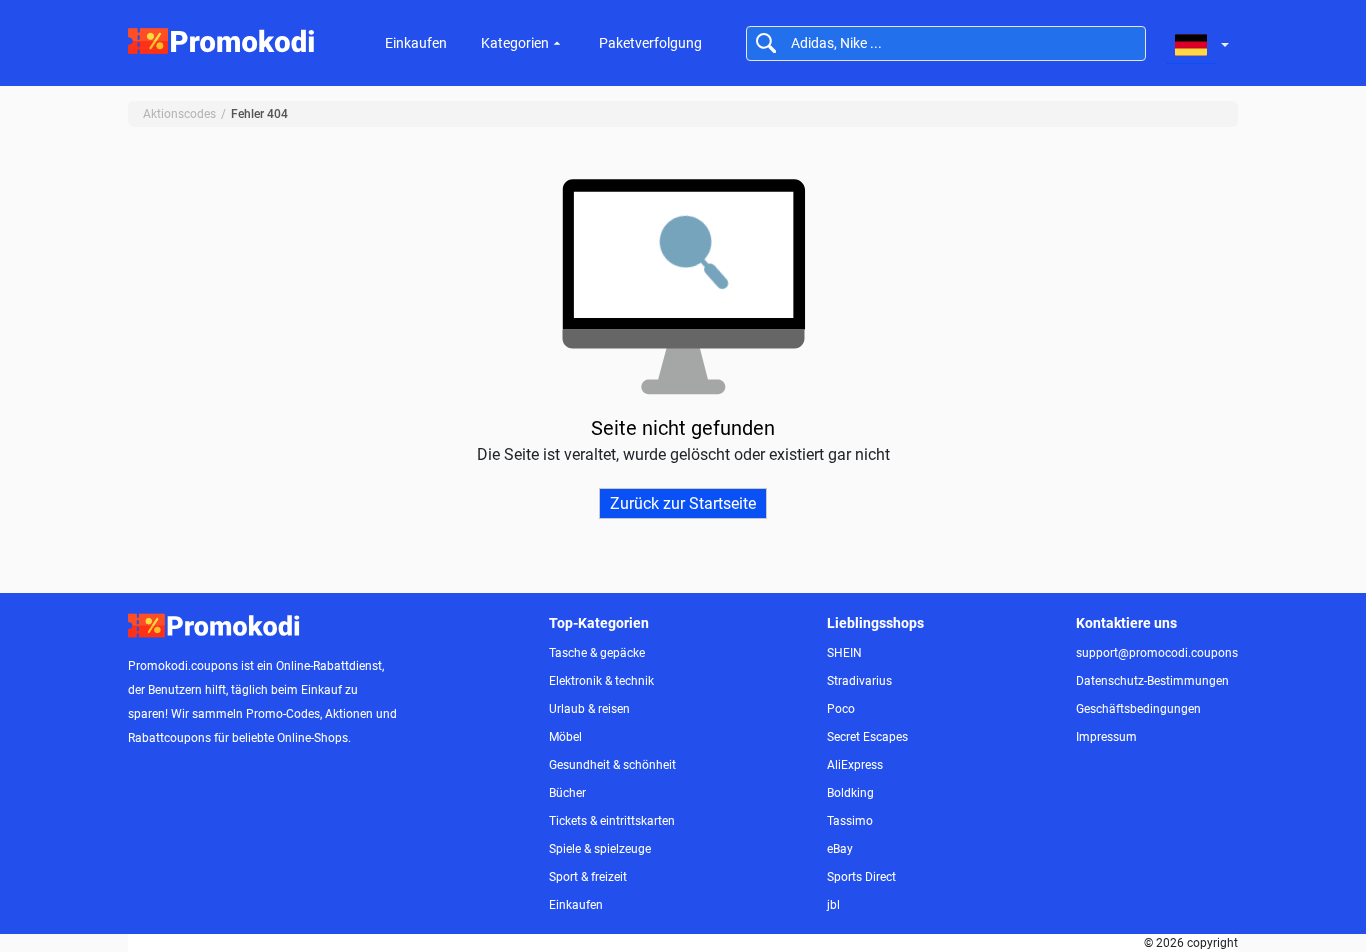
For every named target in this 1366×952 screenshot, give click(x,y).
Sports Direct (861, 877)
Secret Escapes (867, 737)
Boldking (850, 793)
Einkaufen (416, 43)
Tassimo (850, 821)
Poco (841, 709)
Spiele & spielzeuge (600, 849)
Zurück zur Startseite (683, 503)
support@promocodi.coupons (1157, 653)
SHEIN (844, 653)
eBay (840, 849)
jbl (833, 905)
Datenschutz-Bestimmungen (1152, 681)
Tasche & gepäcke (597, 653)
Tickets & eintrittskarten (612, 821)
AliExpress (855, 765)
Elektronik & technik (601, 681)
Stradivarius (859, 681)
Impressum (1106, 737)
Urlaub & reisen (589, 709)
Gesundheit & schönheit (612, 765)
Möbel (565, 737)
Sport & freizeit (588, 877)
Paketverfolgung (650, 43)
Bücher (567, 793)
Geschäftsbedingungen (1138, 709)
